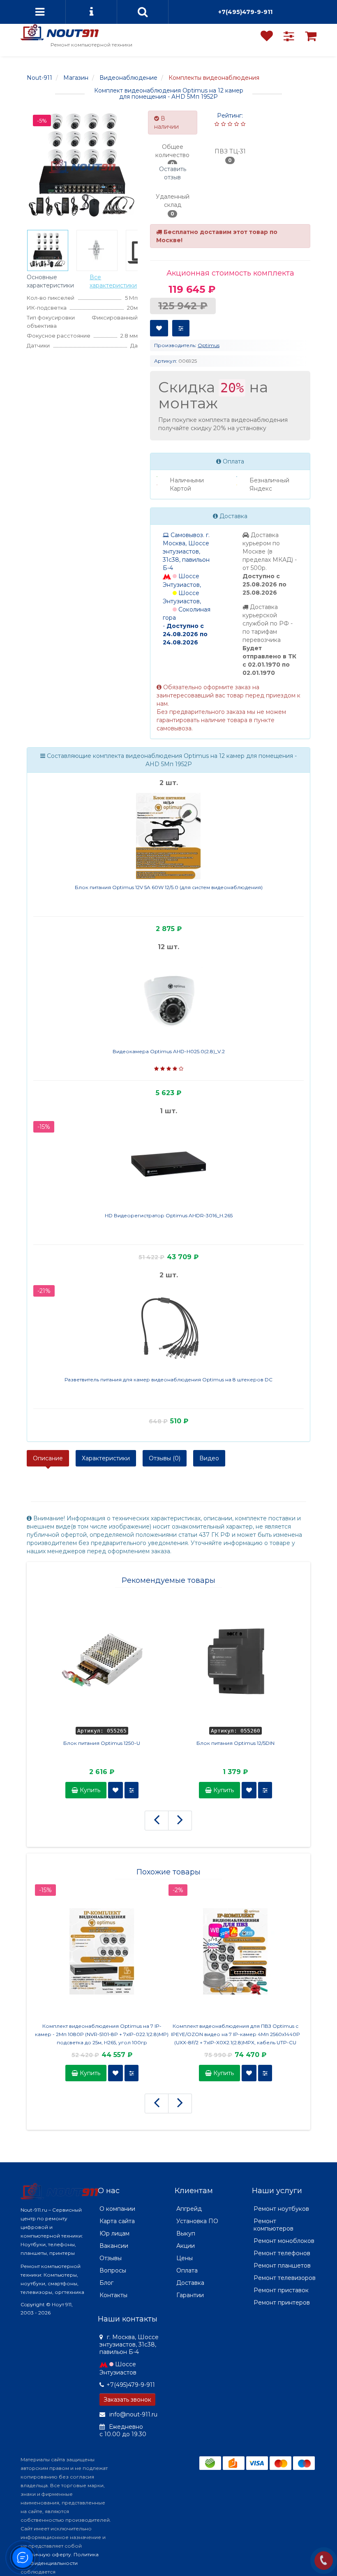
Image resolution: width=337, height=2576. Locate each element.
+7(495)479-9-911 (245, 12)
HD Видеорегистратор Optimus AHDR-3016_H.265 (169, 1215)
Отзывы (111, 2258)
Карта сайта (117, 2221)
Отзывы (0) (165, 1458)
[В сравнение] (181, 328)
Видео (209, 1458)
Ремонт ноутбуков (281, 2209)
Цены (185, 2258)
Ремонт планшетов (282, 2266)
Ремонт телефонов (282, 2253)
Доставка (190, 2283)
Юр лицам (114, 2233)
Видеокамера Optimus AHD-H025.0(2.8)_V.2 (169, 1051)
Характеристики (106, 1458)
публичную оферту (46, 2554)
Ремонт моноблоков (284, 2241)
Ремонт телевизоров (285, 2278)
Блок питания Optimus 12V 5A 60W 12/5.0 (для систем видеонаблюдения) (169, 887)
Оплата (187, 2270)
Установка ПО (197, 2221)
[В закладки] (159, 328)
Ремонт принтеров (282, 2303)
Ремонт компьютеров (274, 2225)
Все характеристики (113, 281)
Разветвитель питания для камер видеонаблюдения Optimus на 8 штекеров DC (168, 1380)
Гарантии (190, 2295)
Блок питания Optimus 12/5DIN (235, 1743)
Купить (89, 1790)
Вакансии (114, 2246)
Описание (48, 1458)
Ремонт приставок (281, 2290)
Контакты (113, 2295)
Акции (186, 2246)
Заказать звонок (127, 2400)
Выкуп (186, 2233)
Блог (106, 2283)
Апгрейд (189, 2209)
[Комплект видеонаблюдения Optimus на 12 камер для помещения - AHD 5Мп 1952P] (48, 250)
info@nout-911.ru (133, 2414)
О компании (117, 2209)
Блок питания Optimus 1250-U (102, 1743)
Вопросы (113, 2270)
